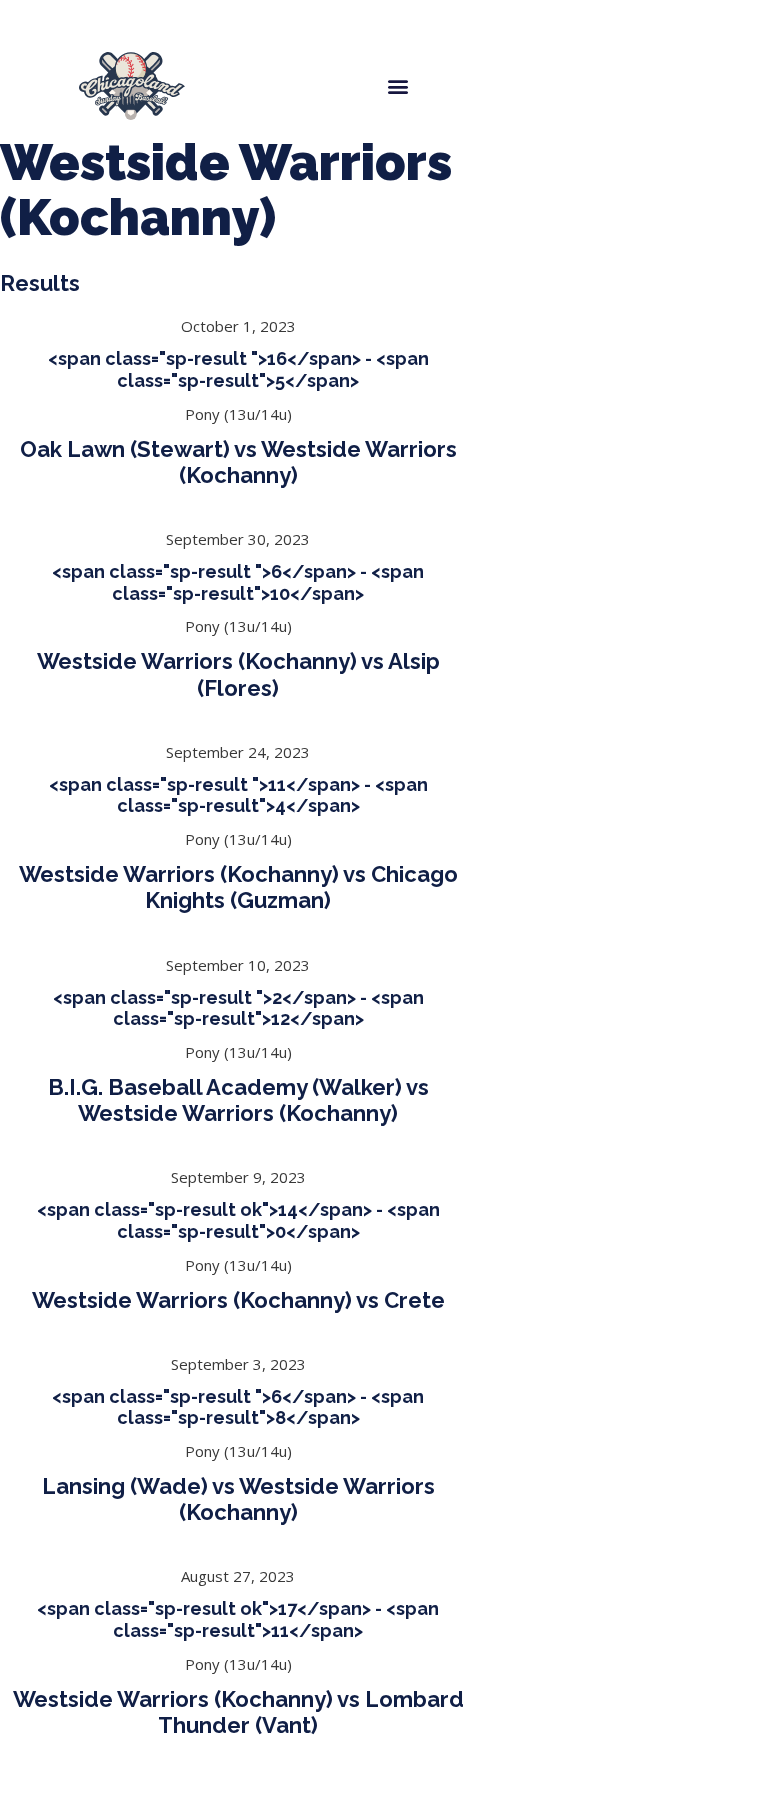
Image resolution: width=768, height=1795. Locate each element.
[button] (397, 85)
